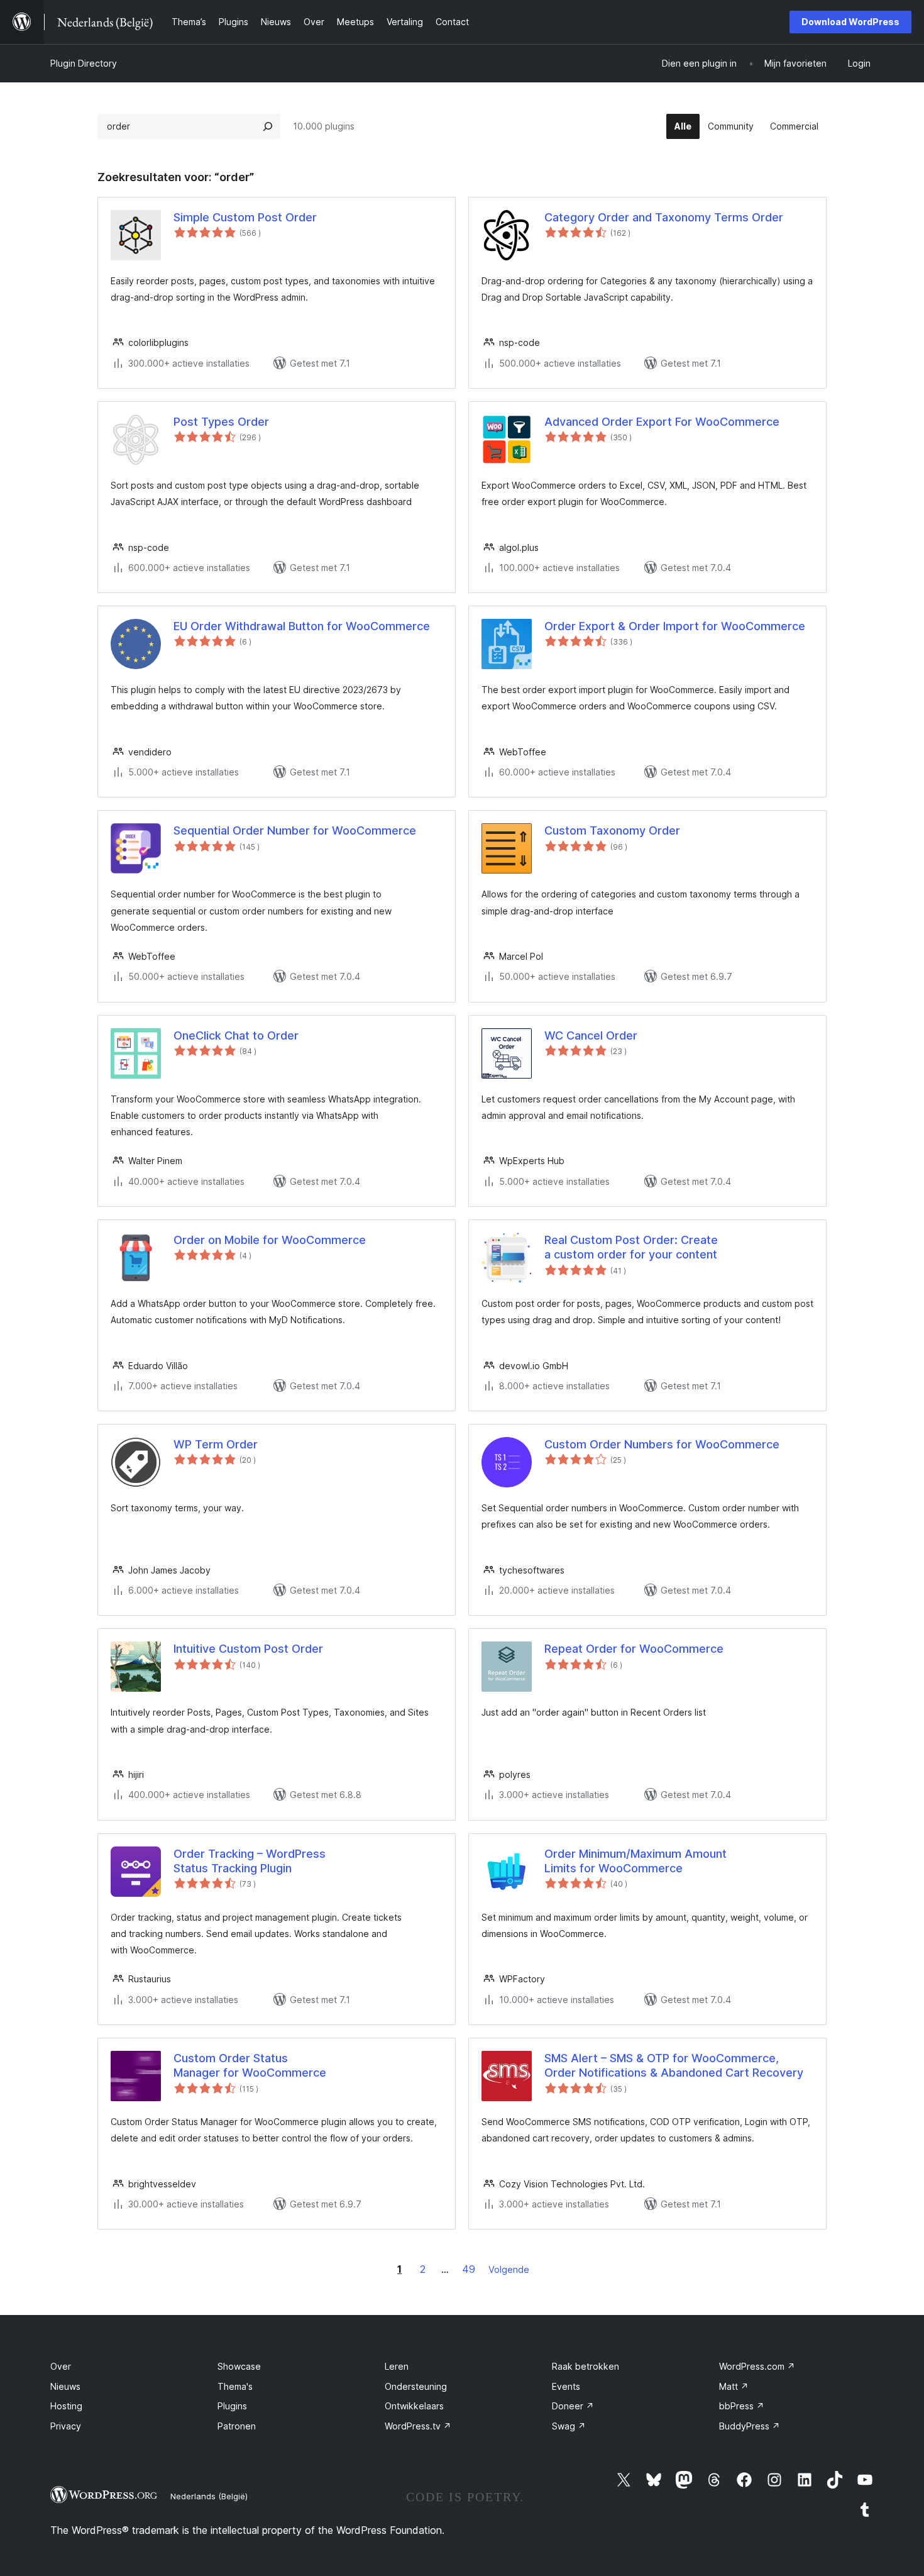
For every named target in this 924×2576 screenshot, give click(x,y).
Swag (569, 2426)
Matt (734, 2386)
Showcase (239, 2366)
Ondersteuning (416, 2386)
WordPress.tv (418, 2426)
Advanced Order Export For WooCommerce (662, 422)
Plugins (232, 2406)
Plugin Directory (84, 63)
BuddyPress (750, 2426)
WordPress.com (757, 2366)
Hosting (66, 2406)
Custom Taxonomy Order (612, 830)
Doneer (573, 2406)
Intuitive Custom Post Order (248, 1649)
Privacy (66, 2426)
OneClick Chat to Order (236, 1035)
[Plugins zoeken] (268, 126)
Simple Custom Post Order (245, 217)
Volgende (509, 2269)
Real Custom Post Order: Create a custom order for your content (631, 1247)
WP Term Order (216, 1444)
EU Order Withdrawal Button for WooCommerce (302, 626)
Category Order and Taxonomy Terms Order (664, 217)
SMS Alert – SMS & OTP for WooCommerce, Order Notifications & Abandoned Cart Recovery (674, 2065)
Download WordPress (850, 22)
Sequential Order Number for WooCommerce (295, 830)
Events (566, 2386)
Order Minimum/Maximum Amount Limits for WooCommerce (635, 1861)
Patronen (237, 2426)
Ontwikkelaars (414, 2406)
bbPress (742, 2406)
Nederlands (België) (209, 2496)
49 (469, 2269)
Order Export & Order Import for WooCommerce (675, 626)
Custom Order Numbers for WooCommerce (662, 1444)
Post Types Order (221, 422)
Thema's (235, 2386)
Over (61, 2366)
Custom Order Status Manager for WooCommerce (250, 2065)
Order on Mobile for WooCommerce (270, 1240)
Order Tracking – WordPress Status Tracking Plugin (250, 1861)
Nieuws (65, 2386)
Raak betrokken (586, 2366)
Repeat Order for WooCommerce (634, 1649)
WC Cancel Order (591, 1035)
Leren (397, 2366)
